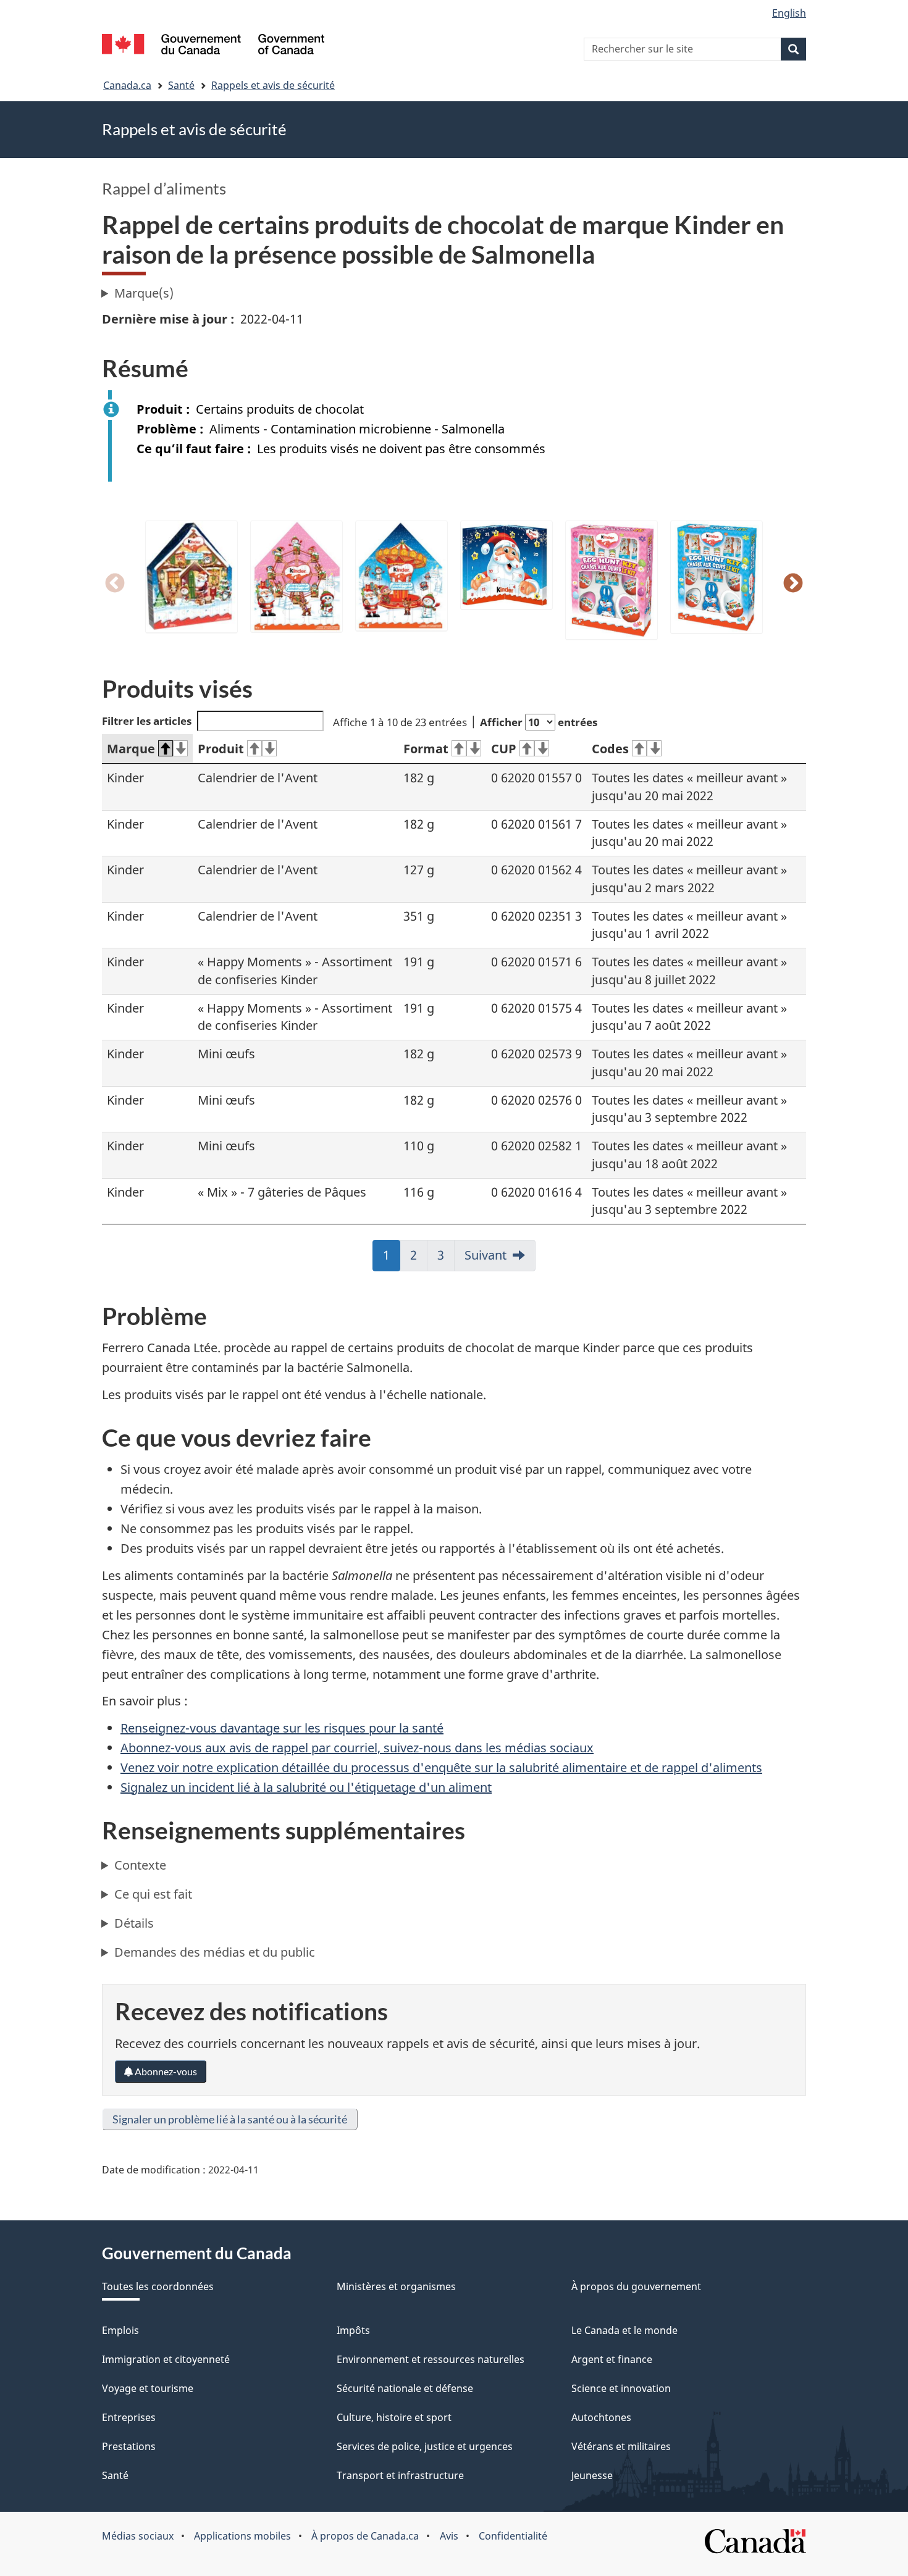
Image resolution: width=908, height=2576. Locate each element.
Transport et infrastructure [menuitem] (400, 2475)
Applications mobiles (242, 2536)
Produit (221, 749)
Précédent (115, 584)
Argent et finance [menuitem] (612, 2359)
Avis (449, 2536)
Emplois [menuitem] (120, 2330)
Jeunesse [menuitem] (592, 2475)
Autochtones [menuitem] (601, 2417)
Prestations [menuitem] (129, 2446)
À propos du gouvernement (636, 2286)
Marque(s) (144, 293)
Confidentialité (513, 2536)
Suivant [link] (486, 1255)
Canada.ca (127, 85)
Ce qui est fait (153, 1894)
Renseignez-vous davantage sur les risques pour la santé (282, 1728)
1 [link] (392, 1259)
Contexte (140, 1865)
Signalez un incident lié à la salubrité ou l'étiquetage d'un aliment (306, 1787)
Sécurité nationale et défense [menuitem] (405, 2388)
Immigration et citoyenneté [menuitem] (166, 2359)
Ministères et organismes (396, 2286)
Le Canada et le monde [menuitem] (624, 2330)
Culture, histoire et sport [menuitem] (394, 2417)
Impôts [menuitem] (353, 2330)
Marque (131, 749)
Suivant (793, 584)
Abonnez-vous (165, 2071)
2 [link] (419, 1259)
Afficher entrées (539, 722)
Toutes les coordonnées (158, 2286)
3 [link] (446, 1259)
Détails (134, 1923)
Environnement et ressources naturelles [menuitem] (431, 2359)
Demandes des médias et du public (215, 1952)
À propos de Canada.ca (365, 2536)
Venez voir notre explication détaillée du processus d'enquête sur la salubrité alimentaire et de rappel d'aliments (441, 1767)
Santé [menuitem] (115, 2475)
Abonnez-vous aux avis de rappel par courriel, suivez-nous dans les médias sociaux (357, 1748)
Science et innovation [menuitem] (621, 2388)
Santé (181, 85)
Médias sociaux (138, 2536)
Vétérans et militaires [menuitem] (621, 2446)
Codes (610, 749)
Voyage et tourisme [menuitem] (148, 2388)
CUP (504, 749)
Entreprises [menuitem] (129, 2417)
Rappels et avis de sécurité (273, 85)
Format (426, 749)
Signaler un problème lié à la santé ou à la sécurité (230, 2119)
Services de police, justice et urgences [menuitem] (425, 2446)
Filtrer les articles (147, 721)
